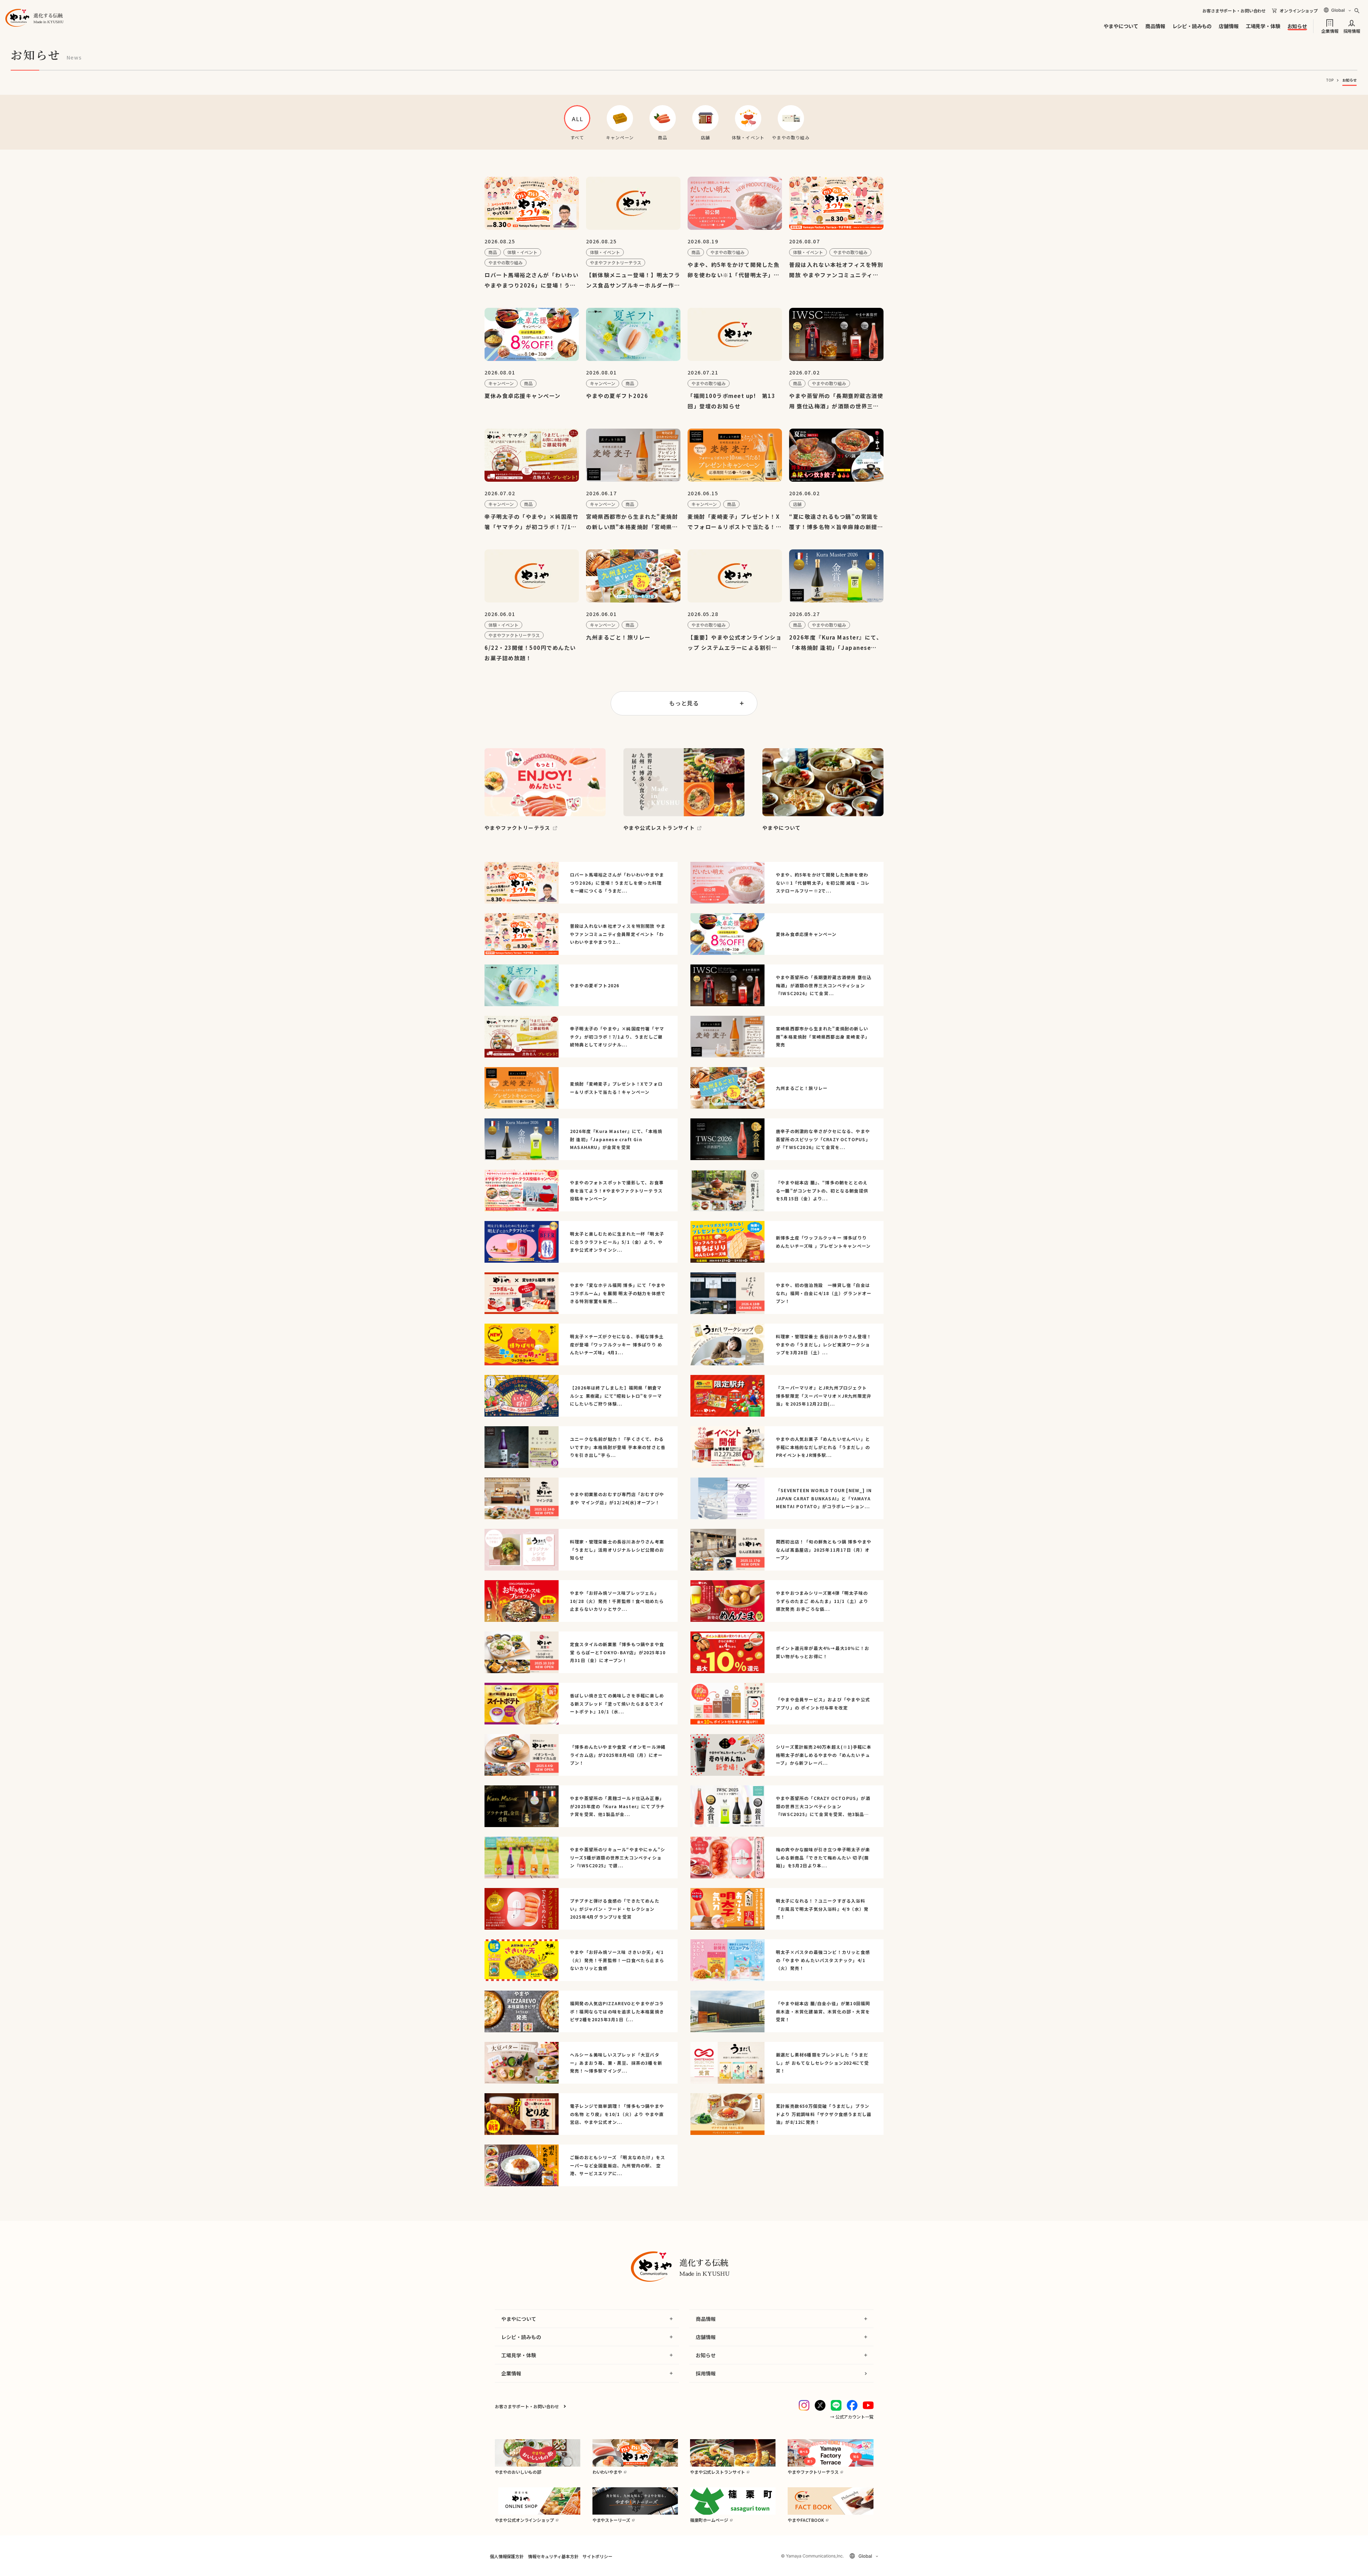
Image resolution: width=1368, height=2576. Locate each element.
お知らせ (1297, 26)
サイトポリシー (597, 2556)
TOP (1330, 80)
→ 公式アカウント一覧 (852, 2417)
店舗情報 (1229, 26)
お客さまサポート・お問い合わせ (1234, 11)
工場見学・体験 (1263, 26)
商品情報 (1155, 26)
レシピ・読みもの (1192, 26)
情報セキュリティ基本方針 (553, 2556)
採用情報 (1352, 30)
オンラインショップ (1299, 11)
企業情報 (1330, 30)
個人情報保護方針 (507, 2556)
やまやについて (1121, 26)
